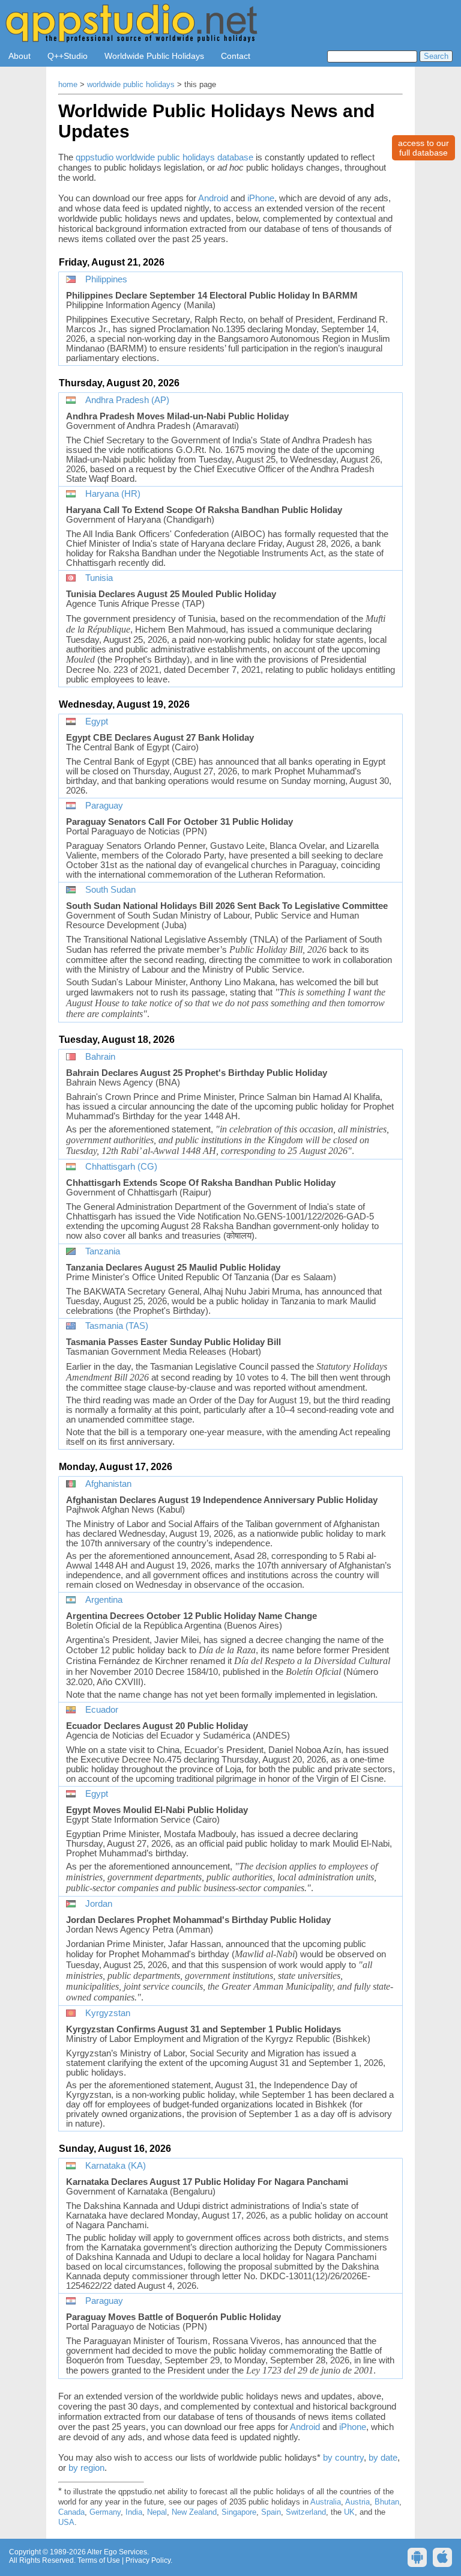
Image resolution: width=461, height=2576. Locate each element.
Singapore (239, 2512)
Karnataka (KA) (116, 2166)
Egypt (97, 721)
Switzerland (306, 2512)
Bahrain (100, 1057)
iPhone (261, 198)
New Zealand (194, 2512)
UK (349, 2512)
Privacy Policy (148, 2560)
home (68, 85)
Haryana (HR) (113, 494)
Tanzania (103, 1251)
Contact (236, 56)
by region (86, 2468)
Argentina (104, 1600)
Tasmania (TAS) (117, 1326)
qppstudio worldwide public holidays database (164, 157)
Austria (357, 2502)
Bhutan (387, 2502)
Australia (326, 2502)
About (20, 56)
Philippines (106, 279)
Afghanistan (108, 1484)
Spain (271, 2512)
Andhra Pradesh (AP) (127, 400)
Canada (71, 2512)
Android (213, 198)
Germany (105, 2512)
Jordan (99, 1904)
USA (66, 2523)
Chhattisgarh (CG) (121, 1167)
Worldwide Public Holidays (154, 56)
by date (383, 2457)
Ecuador (102, 1710)
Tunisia (99, 578)
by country (343, 2457)
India (134, 2512)
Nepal (157, 2512)
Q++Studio (68, 56)
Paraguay (104, 806)
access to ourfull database (423, 148)
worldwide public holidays (131, 85)
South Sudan (110, 890)
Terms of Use (99, 2560)
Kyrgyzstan (108, 2013)
